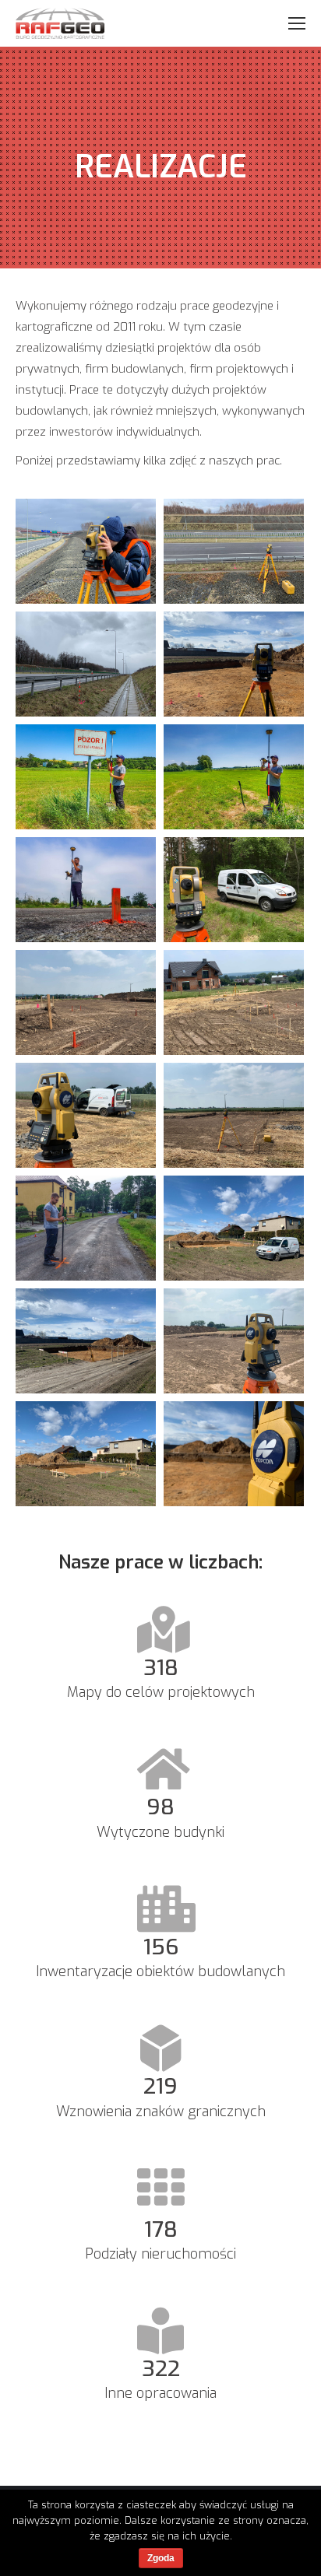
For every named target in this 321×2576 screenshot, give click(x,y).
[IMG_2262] (234, 1341)
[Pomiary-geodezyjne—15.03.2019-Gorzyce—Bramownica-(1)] (86, 664)
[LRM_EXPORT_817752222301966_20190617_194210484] (234, 777)
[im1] (86, 1341)
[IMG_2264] (86, 1115)
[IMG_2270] (86, 1002)
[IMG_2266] (234, 1002)
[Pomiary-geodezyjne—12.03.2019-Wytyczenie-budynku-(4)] (234, 664)
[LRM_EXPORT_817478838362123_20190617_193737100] (86, 890)
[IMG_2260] (234, 1115)
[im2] (86, 1454)
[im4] (86, 1228)
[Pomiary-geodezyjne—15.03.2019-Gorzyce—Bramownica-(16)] (86, 551)
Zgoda (161, 2558)
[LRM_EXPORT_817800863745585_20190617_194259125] (86, 777)
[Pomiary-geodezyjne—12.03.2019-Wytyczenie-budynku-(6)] (234, 1454)
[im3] (234, 1228)
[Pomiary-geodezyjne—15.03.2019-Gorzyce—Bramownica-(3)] (234, 551)
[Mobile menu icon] (297, 23)
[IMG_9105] (234, 890)
